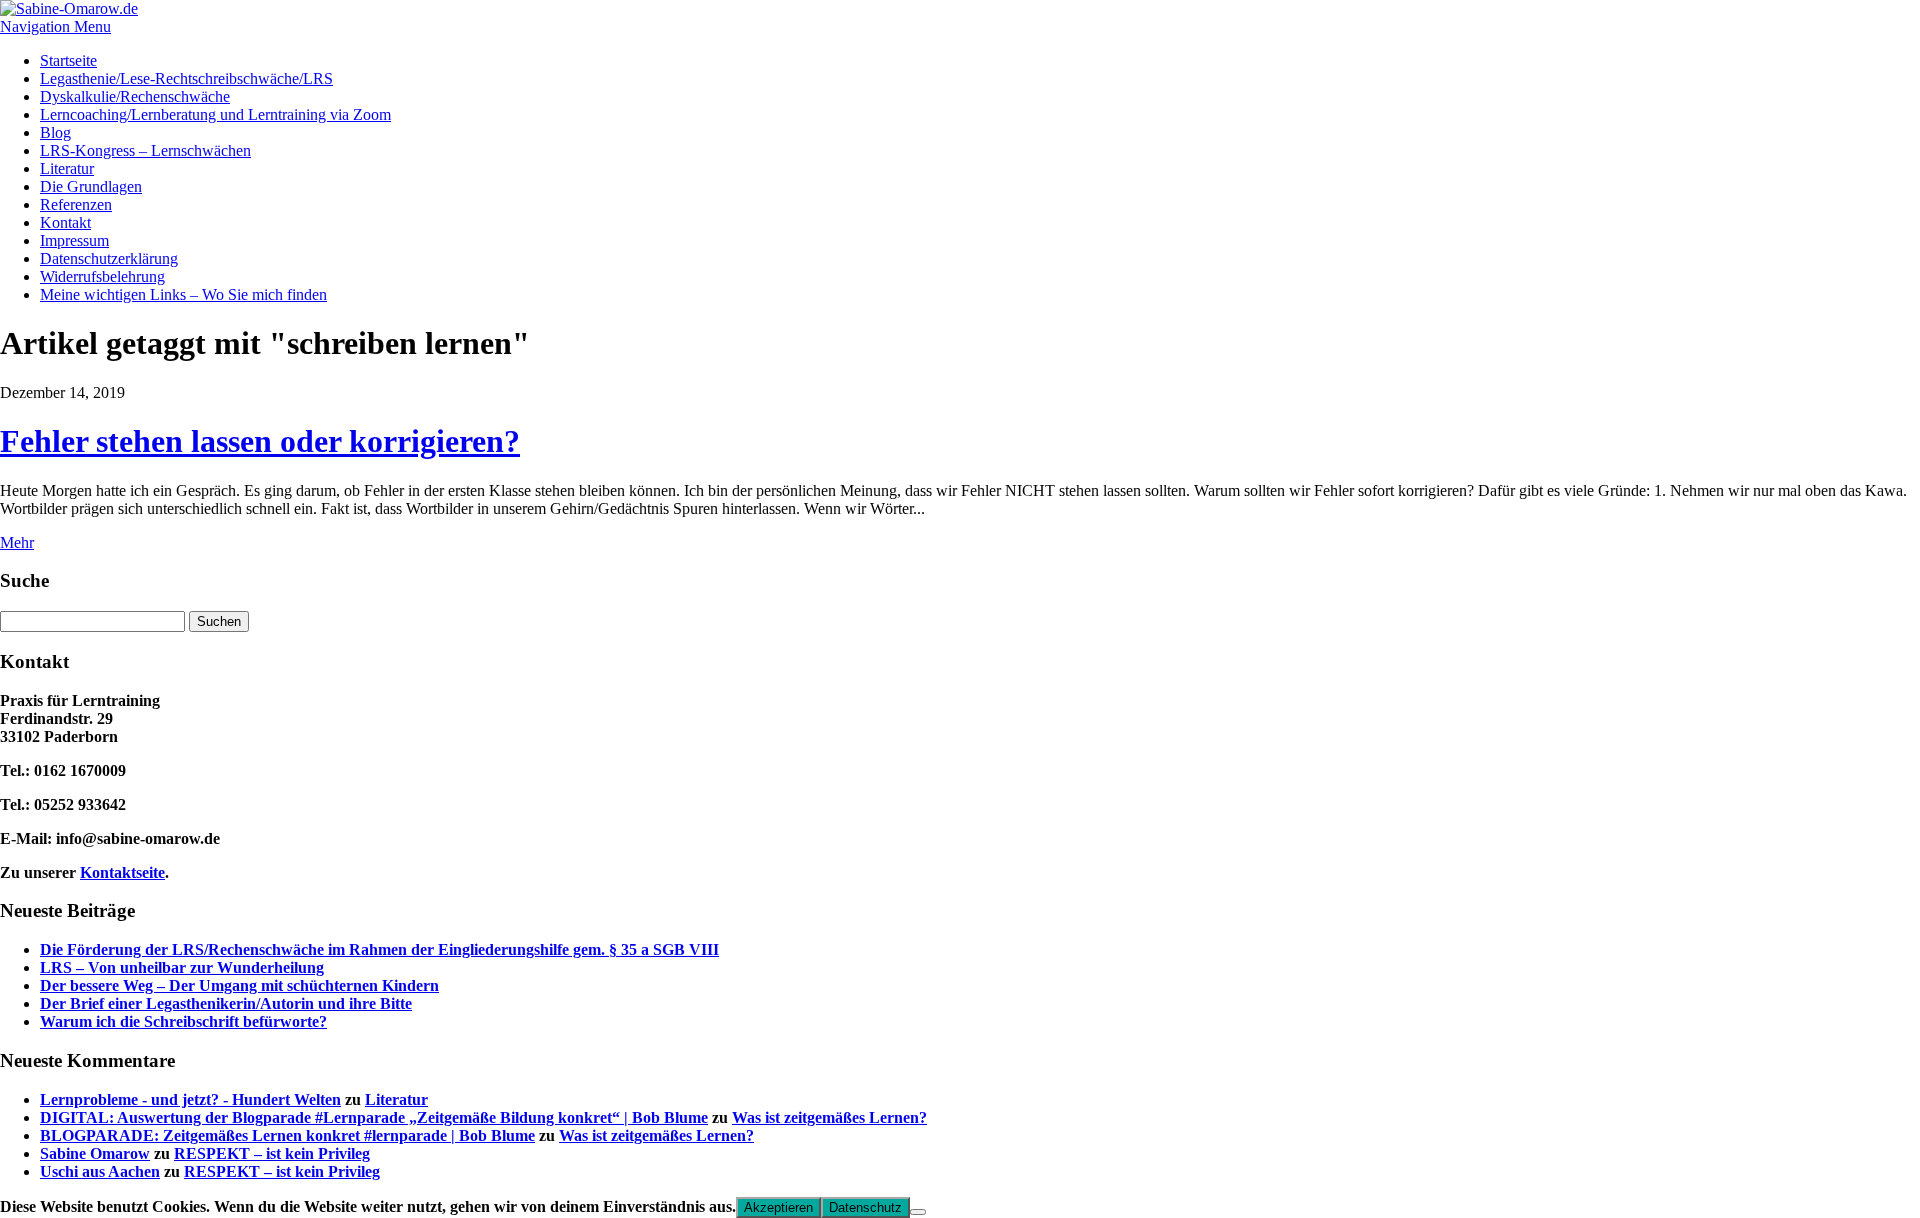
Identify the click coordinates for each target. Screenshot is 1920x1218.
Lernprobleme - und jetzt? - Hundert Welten (190, 1099)
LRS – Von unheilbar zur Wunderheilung (182, 967)
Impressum (74, 240)
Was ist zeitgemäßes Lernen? (829, 1117)
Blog (55, 132)
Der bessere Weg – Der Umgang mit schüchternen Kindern (239, 985)
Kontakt (65, 222)
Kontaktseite (122, 872)
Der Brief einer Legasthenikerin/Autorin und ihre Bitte (226, 1003)
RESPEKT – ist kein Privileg (272, 1153)
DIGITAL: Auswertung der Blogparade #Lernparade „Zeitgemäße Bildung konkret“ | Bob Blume (374, 1117)
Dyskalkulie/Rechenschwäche (135, 96)
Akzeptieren (778, 1207)
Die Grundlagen (91, 186)
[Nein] (918, 1212)
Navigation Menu (55, 26)
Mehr (17, 542)
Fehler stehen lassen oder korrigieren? (260, 441)
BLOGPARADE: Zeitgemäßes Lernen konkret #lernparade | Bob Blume (287, 1135)
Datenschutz (865, 1207)
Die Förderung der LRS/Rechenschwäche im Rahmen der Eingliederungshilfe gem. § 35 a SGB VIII (379, 949)
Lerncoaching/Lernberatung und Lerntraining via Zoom (215, 114)
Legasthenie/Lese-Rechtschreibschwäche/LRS (186, 78)
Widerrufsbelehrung (102, 276)
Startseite (68, 60)
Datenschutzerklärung (109, 258)
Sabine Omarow (95, 1153)
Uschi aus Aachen (100, 1171)
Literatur (67, 168)
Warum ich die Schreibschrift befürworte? (183, 1021)
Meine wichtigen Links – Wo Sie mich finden (183, 294)
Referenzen (76, 204)
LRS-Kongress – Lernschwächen (145, 150)
